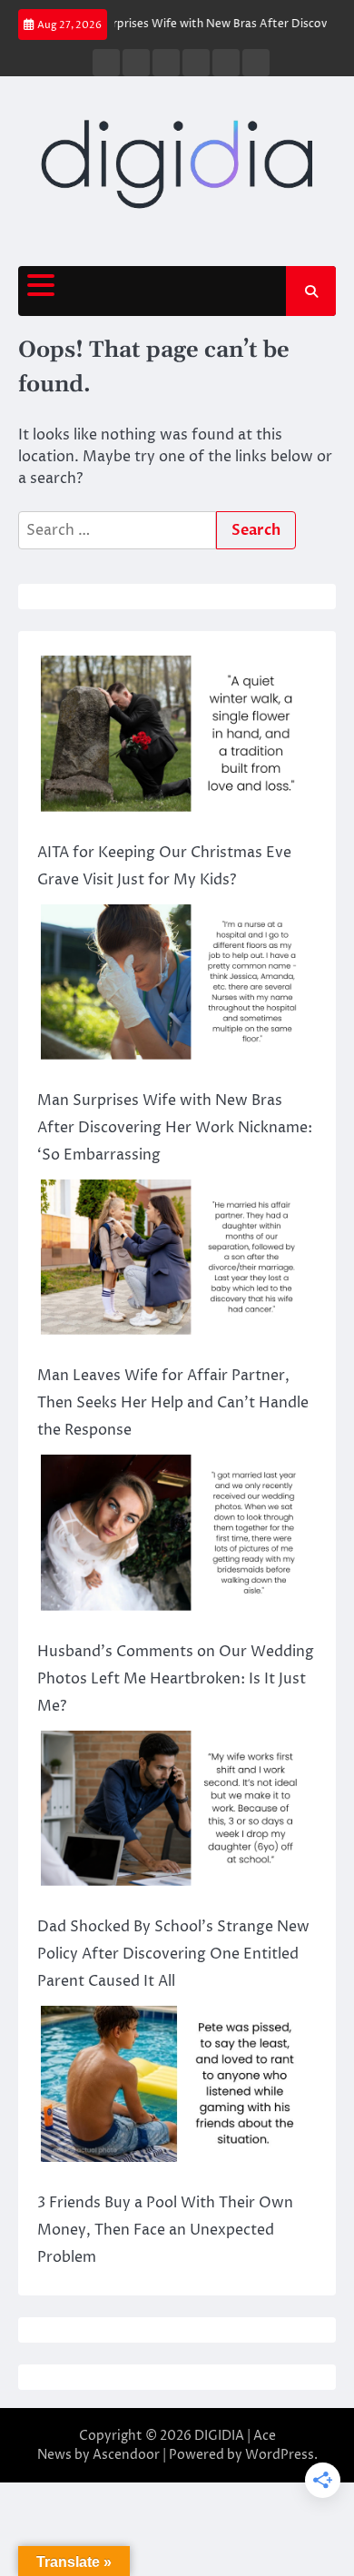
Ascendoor (126, 2455)
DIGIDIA (219, 2436)
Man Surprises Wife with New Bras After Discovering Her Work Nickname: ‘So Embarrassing (175, 1128)
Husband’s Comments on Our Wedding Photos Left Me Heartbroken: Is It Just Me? (176, 1679)
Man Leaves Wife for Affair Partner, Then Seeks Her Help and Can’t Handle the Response (173, 1403)
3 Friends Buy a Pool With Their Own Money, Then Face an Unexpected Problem (165, 2230)
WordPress (280, 2455)
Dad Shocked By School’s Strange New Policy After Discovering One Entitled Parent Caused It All (173, 1954)
